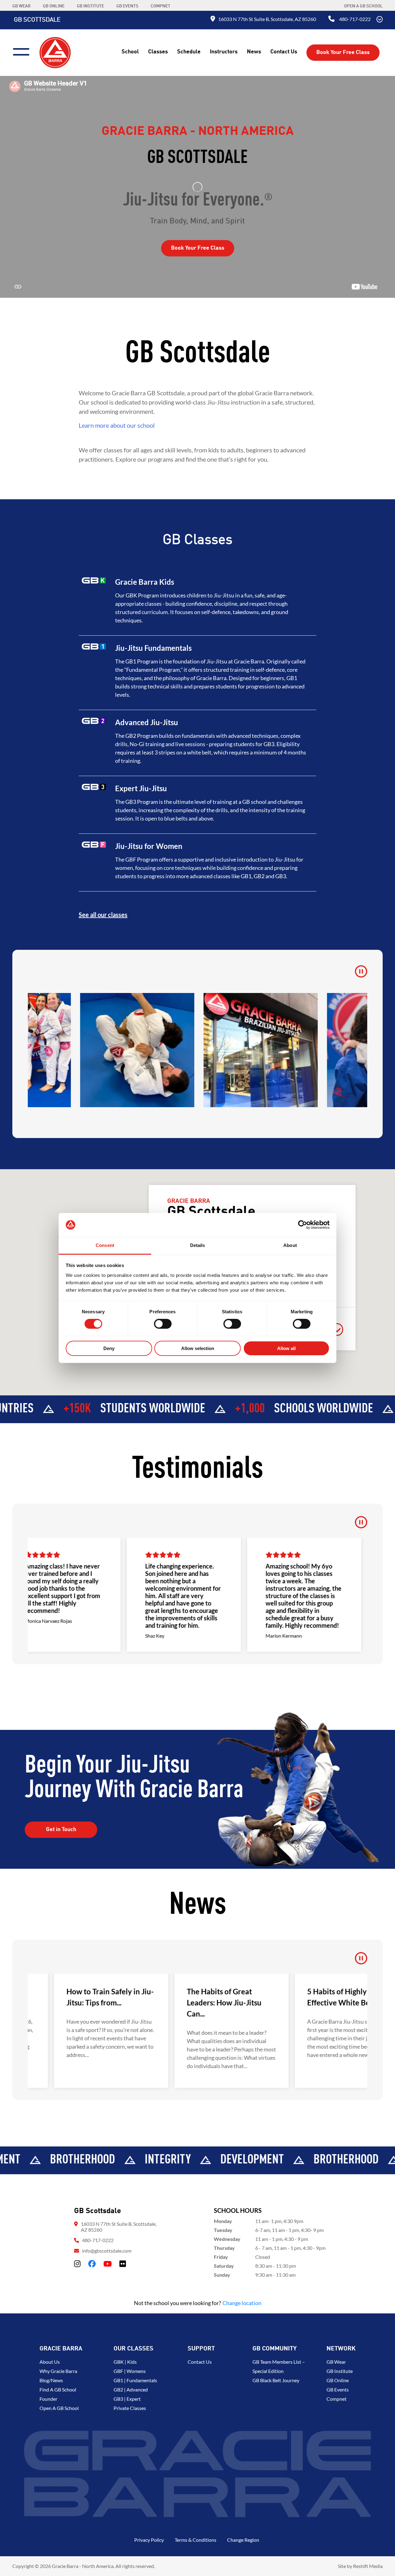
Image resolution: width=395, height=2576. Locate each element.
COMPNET (160, 6)
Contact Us (284, 52)
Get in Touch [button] (61, 1830)
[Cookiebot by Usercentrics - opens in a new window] (303, 1225)
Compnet (337, 2399)
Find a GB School (58, 2389)
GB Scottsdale (37, 20)
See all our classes (103, 915)
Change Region (243, 2540)
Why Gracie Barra (58, 2371)
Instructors (224, 52)
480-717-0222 (355, 19)
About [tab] (290, 1245)
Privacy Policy (149, 2540)
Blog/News (51, 2380)
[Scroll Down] (380, 20)
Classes (158, 52)
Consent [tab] (105, 1245)
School (130, 52)
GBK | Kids (125, 2362)
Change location (242, 2303)
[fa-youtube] (108, 2264)
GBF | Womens (130, 2371)
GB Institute (340, 2371)
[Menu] (24, 51)
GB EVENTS (127, 6)
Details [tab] (198, 1245)
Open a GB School (363, 6)
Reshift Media (368, 2566)
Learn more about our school (117, 425)
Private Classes (130, 2408)
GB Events (338, 2389)
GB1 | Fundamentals (135, 2380)
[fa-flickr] (123, 2264)
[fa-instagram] (77, 2264)
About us (50, 2362)
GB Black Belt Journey (276, 2380)
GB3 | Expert (127, 2399)
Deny (109, 1348)
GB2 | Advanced (131, 2389)
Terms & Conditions (195, 2540)
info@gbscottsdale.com (107, 2251)
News (254, 52)
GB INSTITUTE (90, 6)
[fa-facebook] (92, 2264)
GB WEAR (21, 6)
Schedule (189, 52)
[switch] (163, 1324)
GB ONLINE (54, 6)
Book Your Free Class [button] (343, 52)
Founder (48, 2399)
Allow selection (198, 1348)
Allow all (286, 1348)
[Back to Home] (55, 52)
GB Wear (336, 2362)
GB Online (338, 2380)
